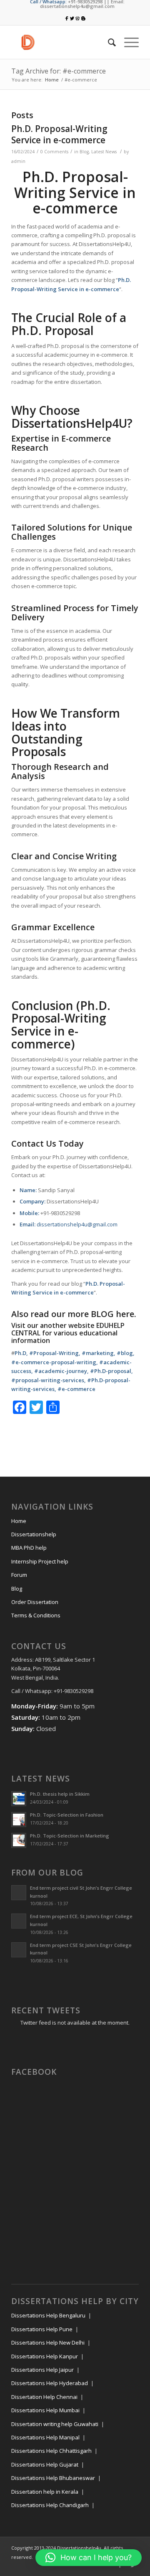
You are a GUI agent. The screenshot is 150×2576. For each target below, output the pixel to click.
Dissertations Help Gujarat (45, 2464)
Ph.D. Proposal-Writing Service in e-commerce (59, 134)
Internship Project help (40, 1561)
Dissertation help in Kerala (45, 2492)
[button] (89, 2558)
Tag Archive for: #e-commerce (59, 71)
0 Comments (54, 152)
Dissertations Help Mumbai (45, 2410)
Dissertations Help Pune (42, 2329)
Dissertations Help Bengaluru (48, 2315)
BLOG (102, 1314)
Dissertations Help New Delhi (48, 2343)
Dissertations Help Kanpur (45, 2356)
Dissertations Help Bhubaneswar (53, 2478)
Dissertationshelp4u (79, 2548)
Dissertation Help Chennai (44, 2397)
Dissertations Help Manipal (45, 2437)
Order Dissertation (35, 1602)
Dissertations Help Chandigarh (50, 2505)
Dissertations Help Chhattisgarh (51, 2451)
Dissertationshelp (34, 1534)
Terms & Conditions (36, 1615)
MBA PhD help (29, 1548)
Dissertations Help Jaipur (42, 2370)
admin (18, 161)
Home (52, 80)
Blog (84, 152)
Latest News (104, 152)
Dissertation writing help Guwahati (55, 2424)
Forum (19, 1575)
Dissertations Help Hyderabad (50, 2383)
